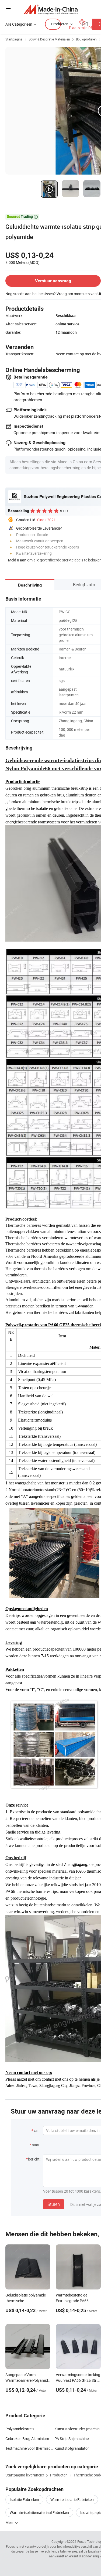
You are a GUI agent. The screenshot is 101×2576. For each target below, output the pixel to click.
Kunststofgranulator (72, 2448)
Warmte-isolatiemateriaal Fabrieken (39, 2512)
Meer (10, 2522)
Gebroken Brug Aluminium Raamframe (30, 2439)
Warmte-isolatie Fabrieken (72, 2500)
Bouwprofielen (86, 39)
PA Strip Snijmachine (72, 2439)
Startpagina (14, 39)
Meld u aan (17, 560)
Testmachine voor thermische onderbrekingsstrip (30, 2448)
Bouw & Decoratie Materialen (49, 39)
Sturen (54, 2204)
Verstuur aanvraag (53, 281)
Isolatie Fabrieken (24, 2500)
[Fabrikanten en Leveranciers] (50, 9)
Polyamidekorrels (20, 2429)
